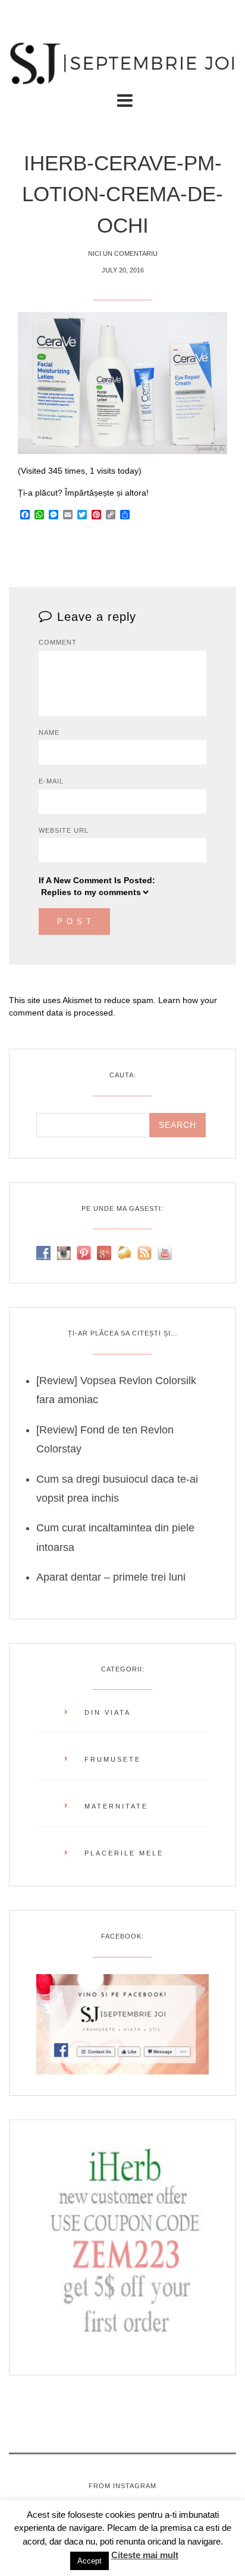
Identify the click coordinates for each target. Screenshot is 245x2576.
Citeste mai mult (145, 2555)
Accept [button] (89, 2561)
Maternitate (116, 1806)
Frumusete (113, 1759)
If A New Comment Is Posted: (97, 880)
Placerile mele (124, 1853)
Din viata (108, 1712)
